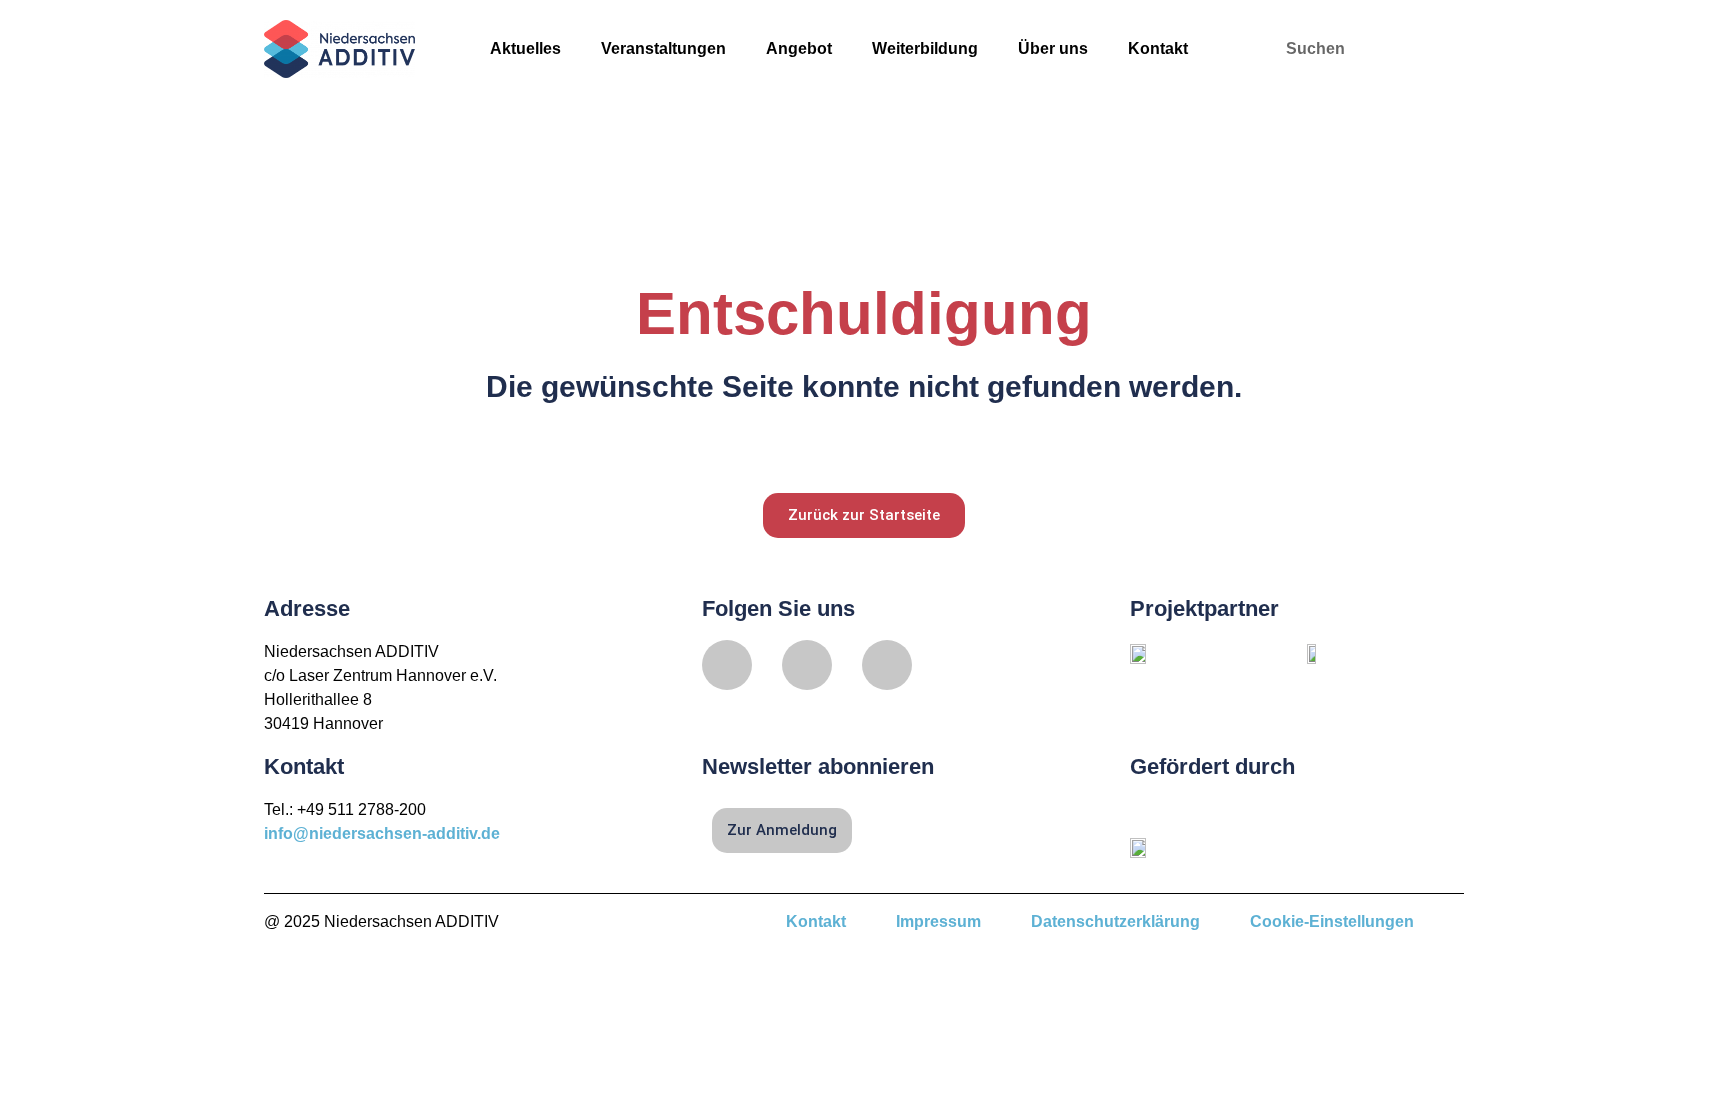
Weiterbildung (925, 48)
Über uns (1053, 48)
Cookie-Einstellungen (1332, 921)
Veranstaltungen (663, 48)
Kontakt (1158, 48)
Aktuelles (525, 48)
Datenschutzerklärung (1115, 921)
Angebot (799, 48)
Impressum (938, 921)
